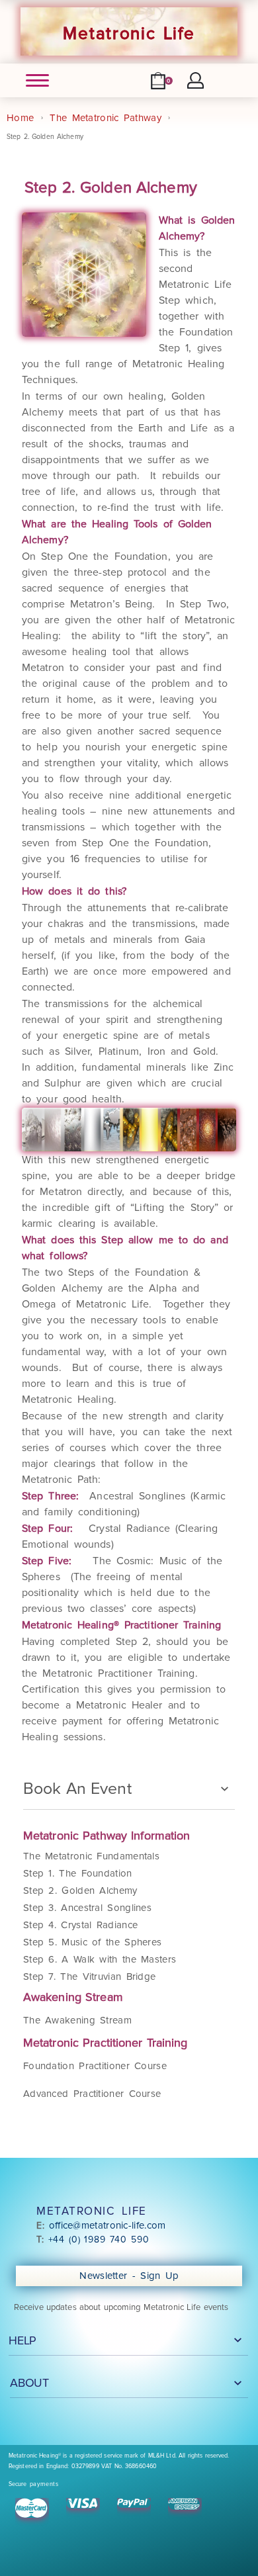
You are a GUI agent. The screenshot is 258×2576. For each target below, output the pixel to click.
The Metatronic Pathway (106, 118)
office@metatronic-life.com (107, 2225)
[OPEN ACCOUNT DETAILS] (195, 80)
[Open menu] (37, 80)
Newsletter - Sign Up (131, 2276)
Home (20, 118)
